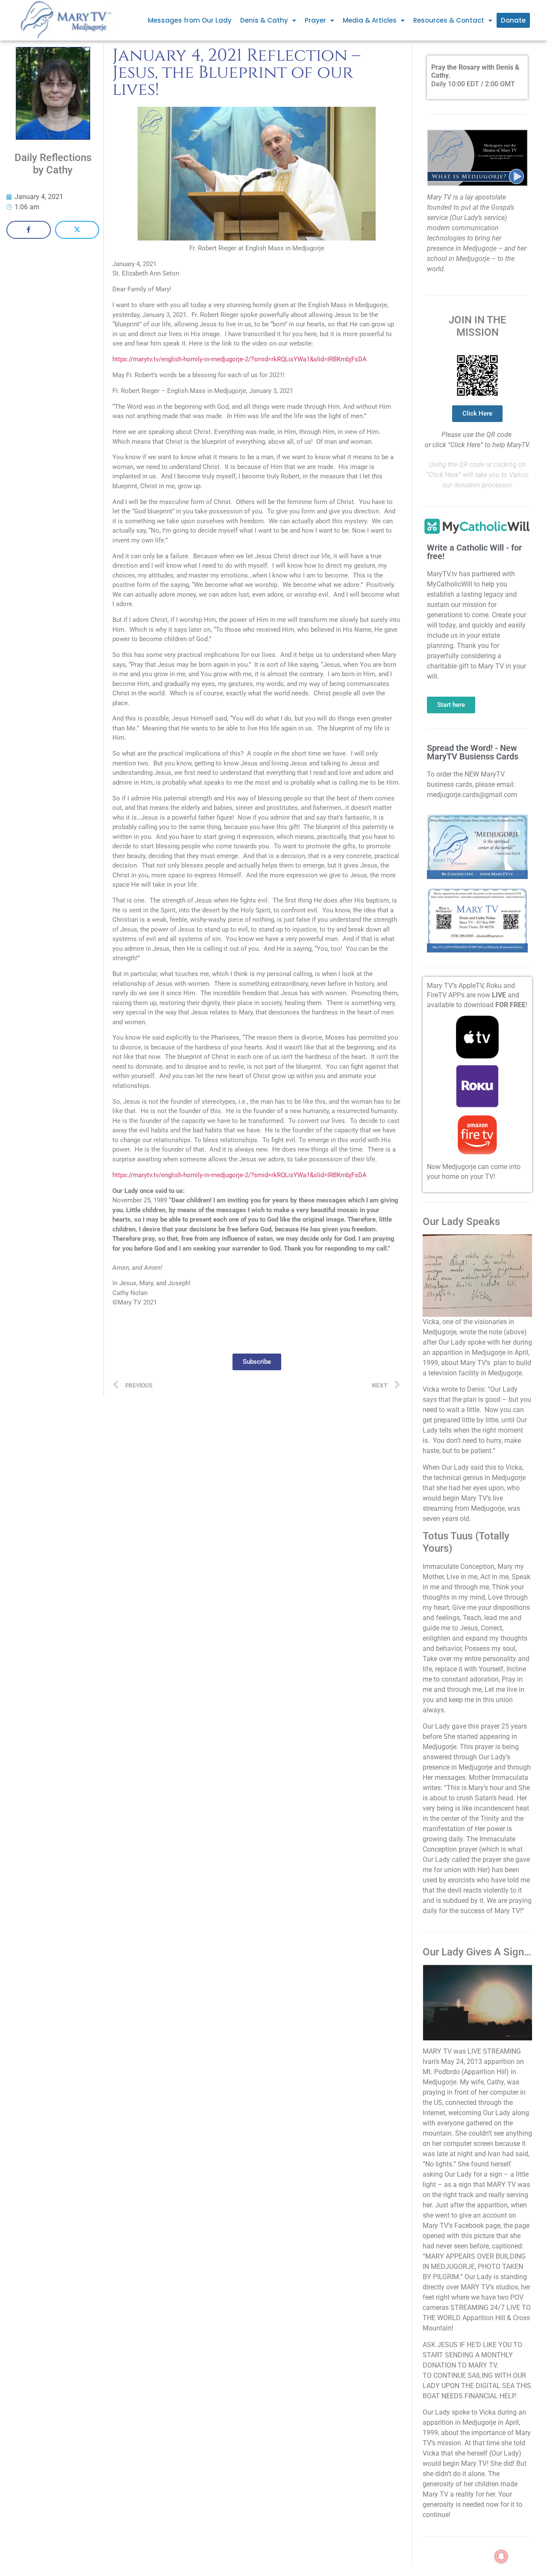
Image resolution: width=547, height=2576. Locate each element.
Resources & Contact (449, 20)
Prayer (315, 20)
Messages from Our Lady (190, 20)
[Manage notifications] (501, 2556)
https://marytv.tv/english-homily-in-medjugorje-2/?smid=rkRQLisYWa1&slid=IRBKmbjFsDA (240, 359)
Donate (513, 20)
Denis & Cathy (264, 20)
